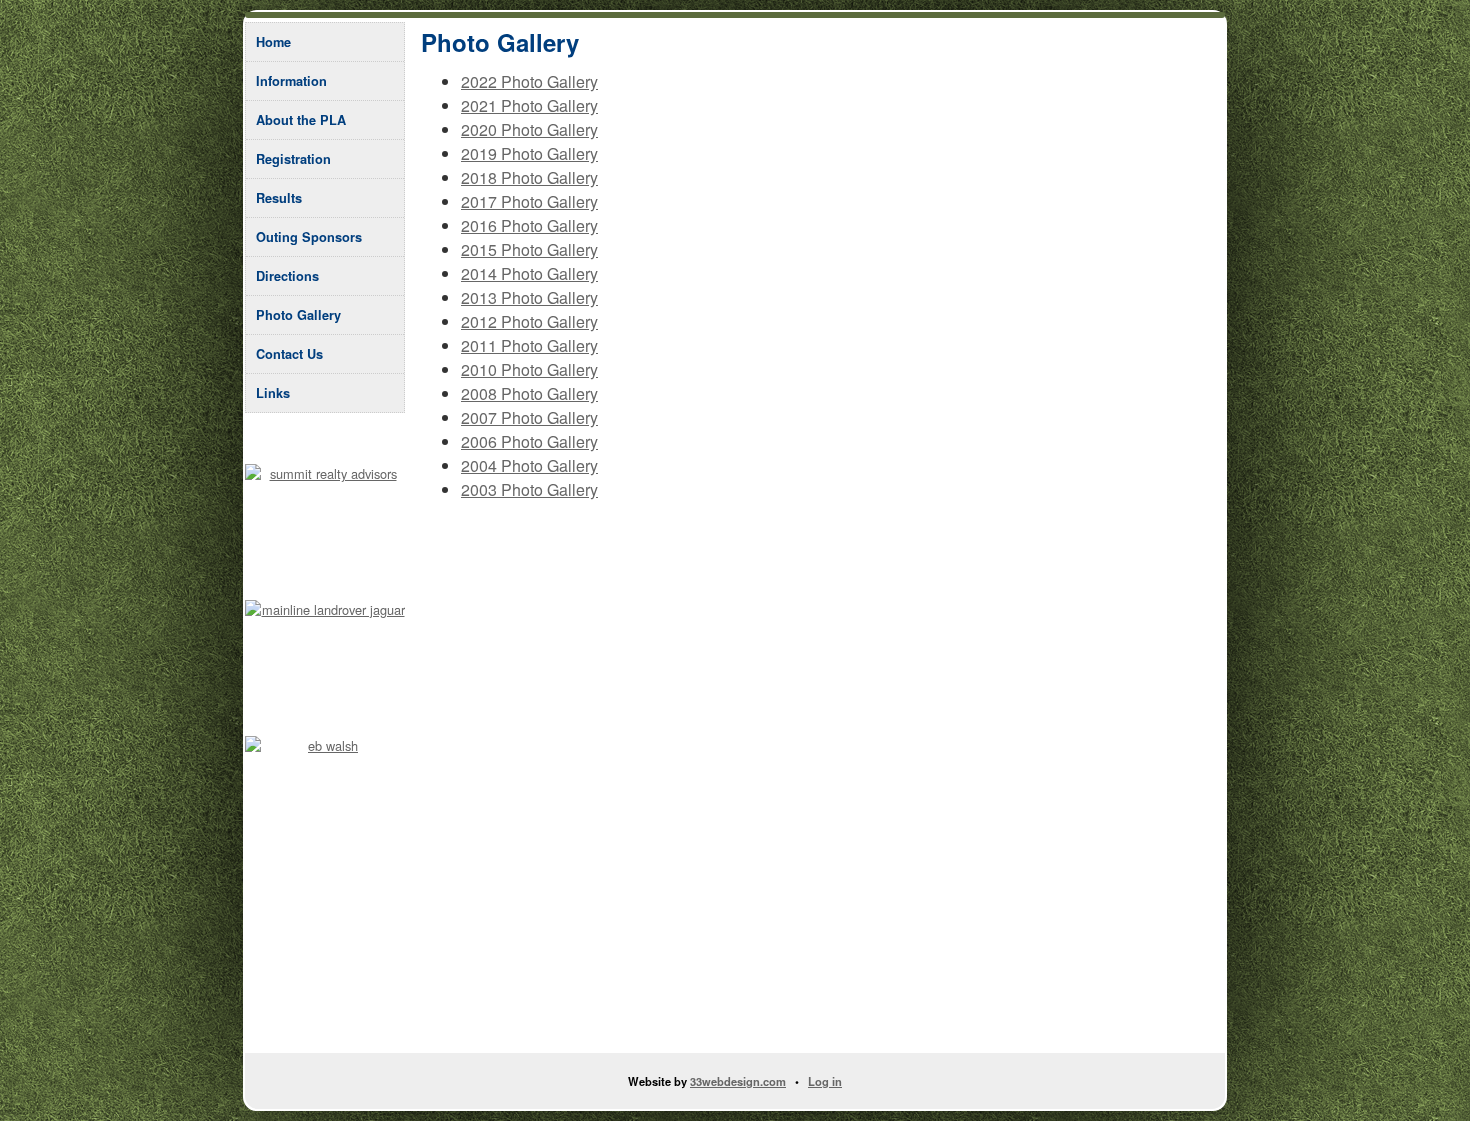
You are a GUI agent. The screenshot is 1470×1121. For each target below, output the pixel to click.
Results (279, 198)
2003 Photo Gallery (529, 489)
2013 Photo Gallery (529, 297)
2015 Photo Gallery (529, 249)
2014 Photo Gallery (529, 273)
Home (273, 42)
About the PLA (301, 120)
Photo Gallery (298, 315)
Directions (287, 276)
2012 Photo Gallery (529, 321)
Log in (825, 1081)
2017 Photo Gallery (529, 201)
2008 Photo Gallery (529, 393)
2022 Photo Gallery (529, 81)
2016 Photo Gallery (529, 225)
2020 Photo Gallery (529, 129)
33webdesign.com (738, 1081)
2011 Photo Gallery (529, 345)
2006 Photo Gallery (529, 441)
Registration (293, 159)
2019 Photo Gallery (529, 153)
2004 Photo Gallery (529, 465)
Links (273, 393)
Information (291, 81)
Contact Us (289, 354)
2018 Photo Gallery (529, 177)
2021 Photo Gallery (529, 105)
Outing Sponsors (309, 237)
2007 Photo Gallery (529, 417)
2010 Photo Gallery (529, 369)
